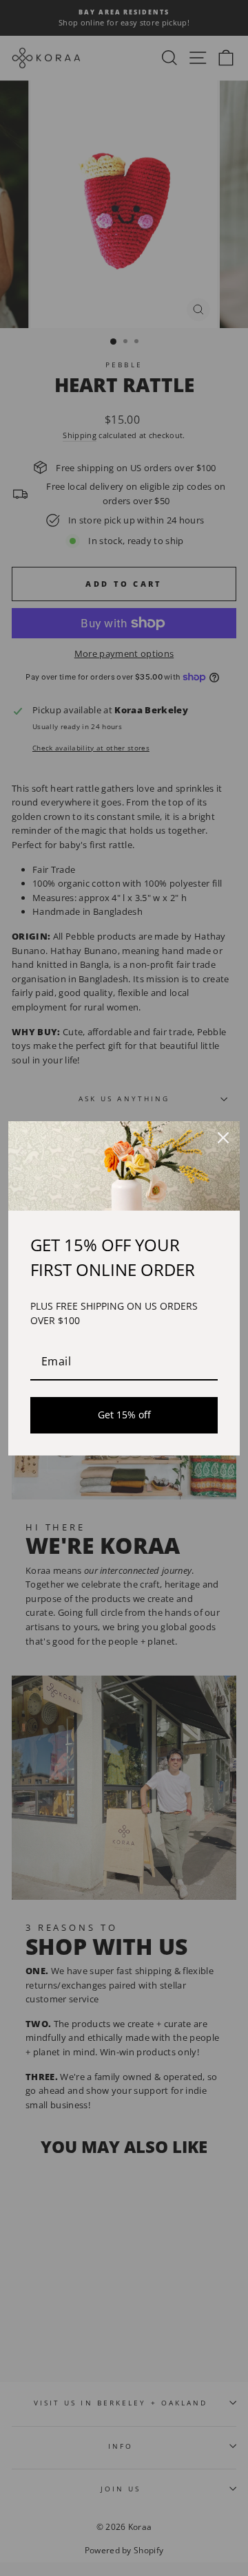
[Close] (223, 1138)
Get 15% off (124, 1415)
